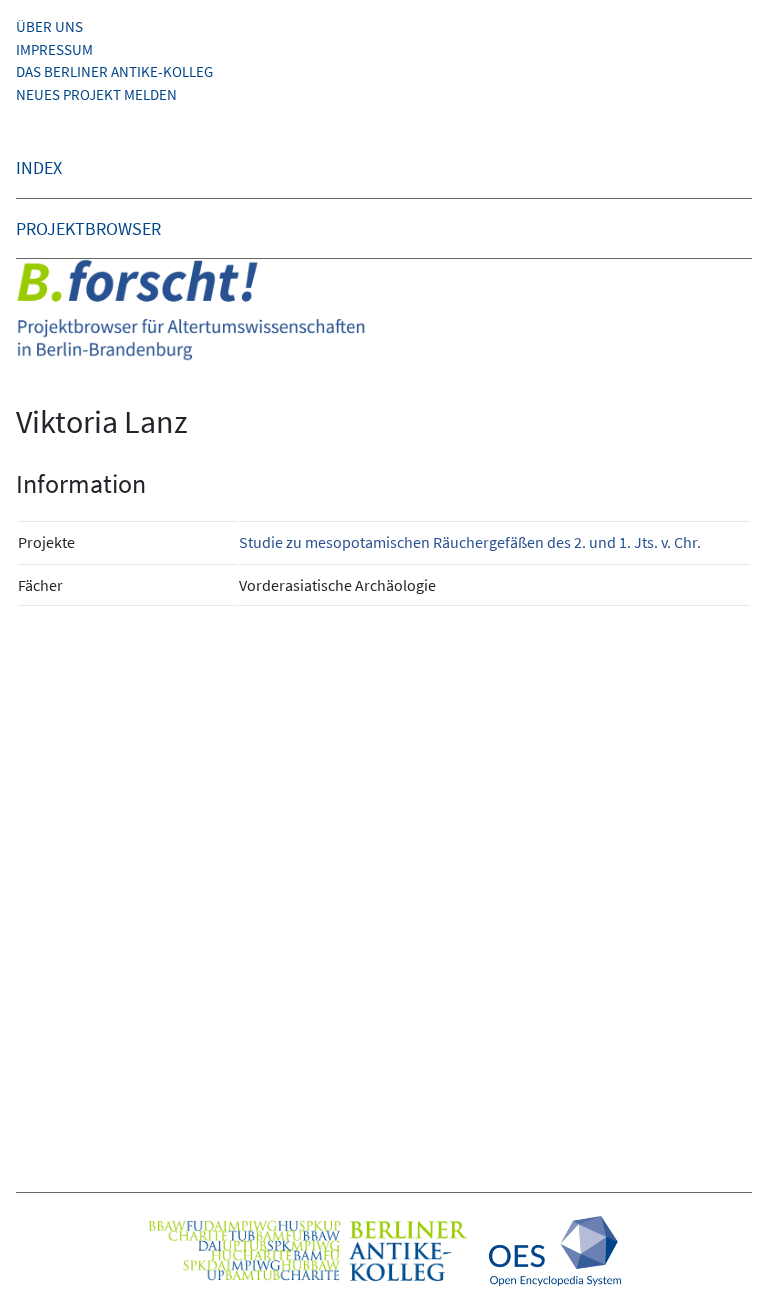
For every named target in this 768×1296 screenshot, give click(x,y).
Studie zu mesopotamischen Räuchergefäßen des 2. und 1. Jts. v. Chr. (470, 542)
